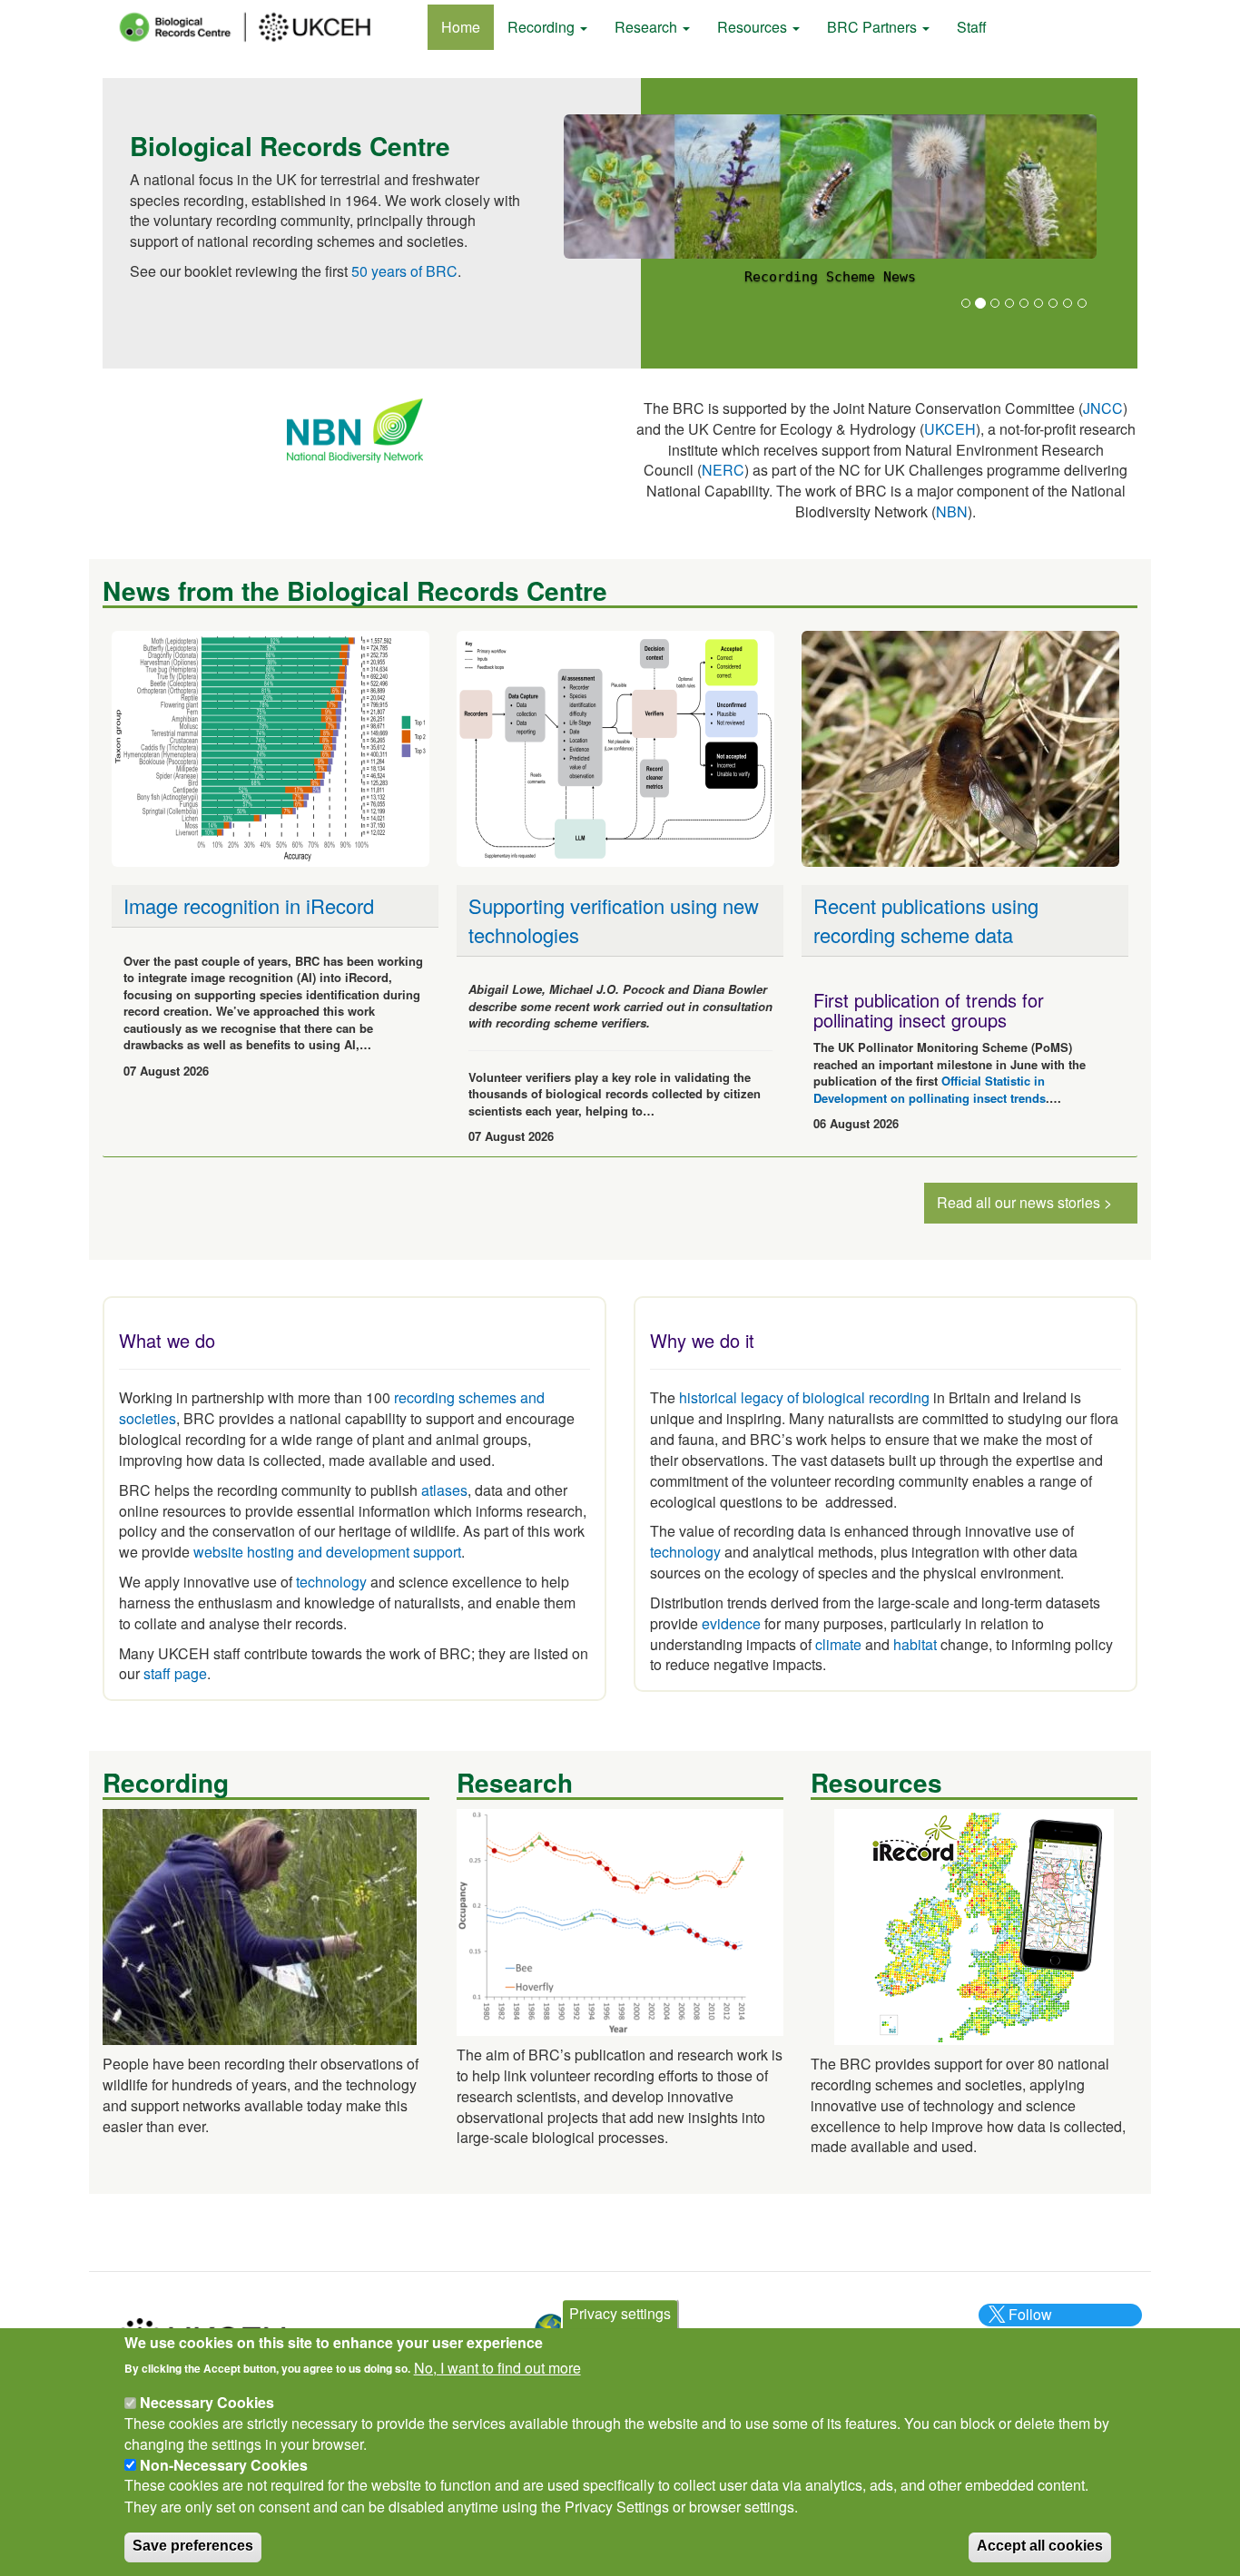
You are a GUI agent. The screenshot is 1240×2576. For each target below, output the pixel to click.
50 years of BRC (404, 271)
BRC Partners (874, 27)
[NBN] (355, 429)
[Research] (620, 1920)
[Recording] (260, 1925)
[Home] (261, 27)
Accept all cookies (1040, 2546)
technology (331, 1582)
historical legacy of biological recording (802, 1397)
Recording (543, 27)
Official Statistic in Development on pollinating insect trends (930, 1089)
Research (648, 27)
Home (461, 27)
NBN (952, 511)
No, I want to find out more (497, 2367)
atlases (444, 1490)
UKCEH (950, 429)
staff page (175, 1673)
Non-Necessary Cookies (224, 2465)
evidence (731, 1623)
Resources (754, 27)
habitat (915, 1644)
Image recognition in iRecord (249, 905)
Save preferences (193, 2546)
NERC (723, 470)
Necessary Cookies (207, 2402)
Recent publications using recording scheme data (926, 919)
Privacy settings (620, 2313)
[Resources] (974, 1925)
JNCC (1103, 408)
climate (838, 1644)
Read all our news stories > (1024, 1202)
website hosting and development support (327, 1552)
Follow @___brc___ (1028, 2325)
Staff (972, 27)
